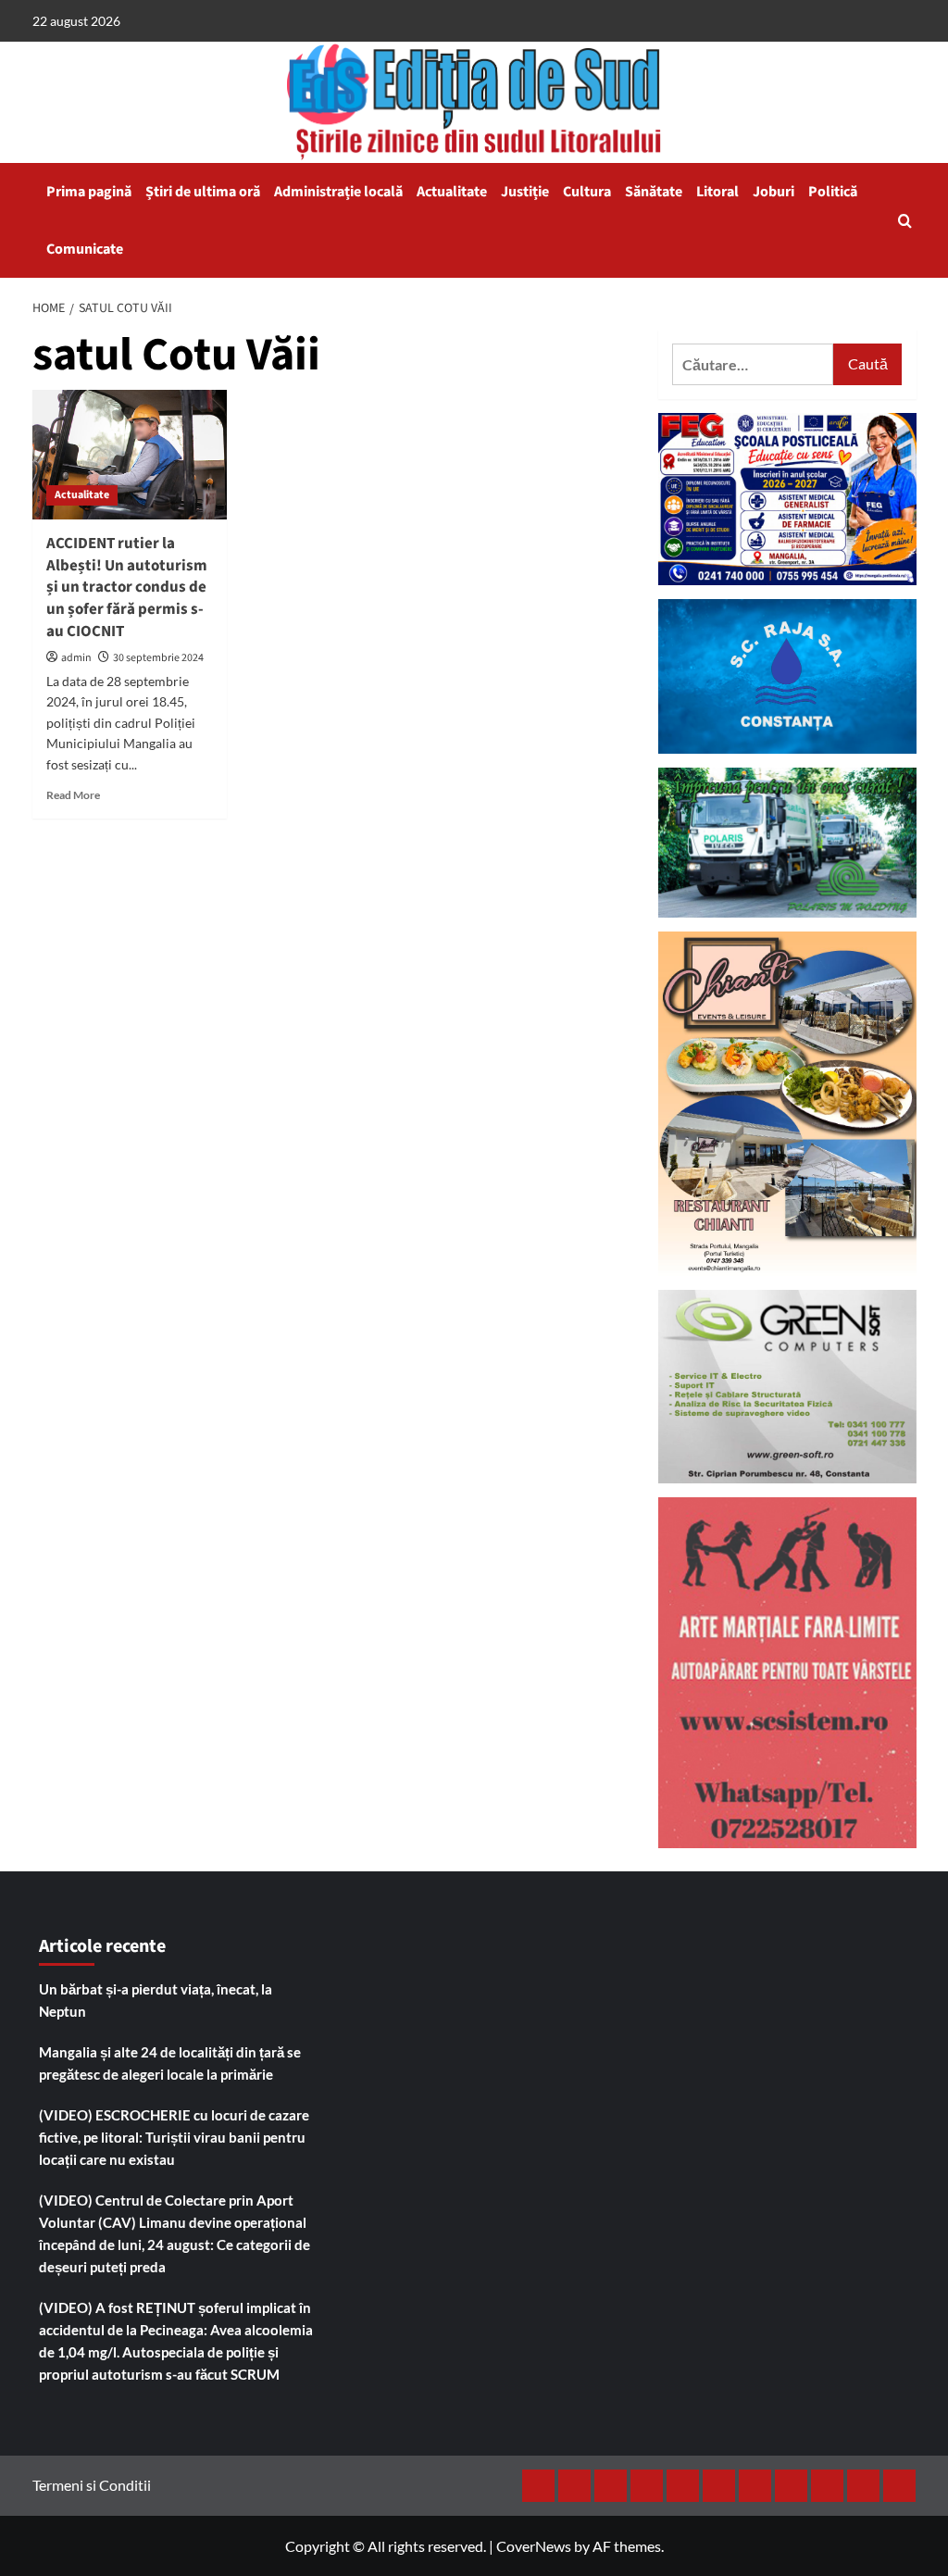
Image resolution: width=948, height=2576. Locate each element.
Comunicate (85, 249)
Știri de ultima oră (203, 192)
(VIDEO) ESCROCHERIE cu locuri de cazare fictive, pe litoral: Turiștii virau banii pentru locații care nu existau (174, 2137)
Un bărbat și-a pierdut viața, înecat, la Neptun (156, 2000)
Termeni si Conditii (92, 2485)
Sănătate (654, 192)
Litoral (717, 192)
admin (76, 658)
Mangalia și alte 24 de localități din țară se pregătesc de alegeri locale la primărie (170, 2063)
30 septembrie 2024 (158, 658)
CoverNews (534, 2546)
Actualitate (452, 192)
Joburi (773, 192)
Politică (833, 192)
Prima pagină (89, 192)
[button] (905, 221)
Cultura (587, 192)
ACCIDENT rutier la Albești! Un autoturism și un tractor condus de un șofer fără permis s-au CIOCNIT (127, 588)
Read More (73, 795)
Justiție (525, 192)
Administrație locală (338, 192)
